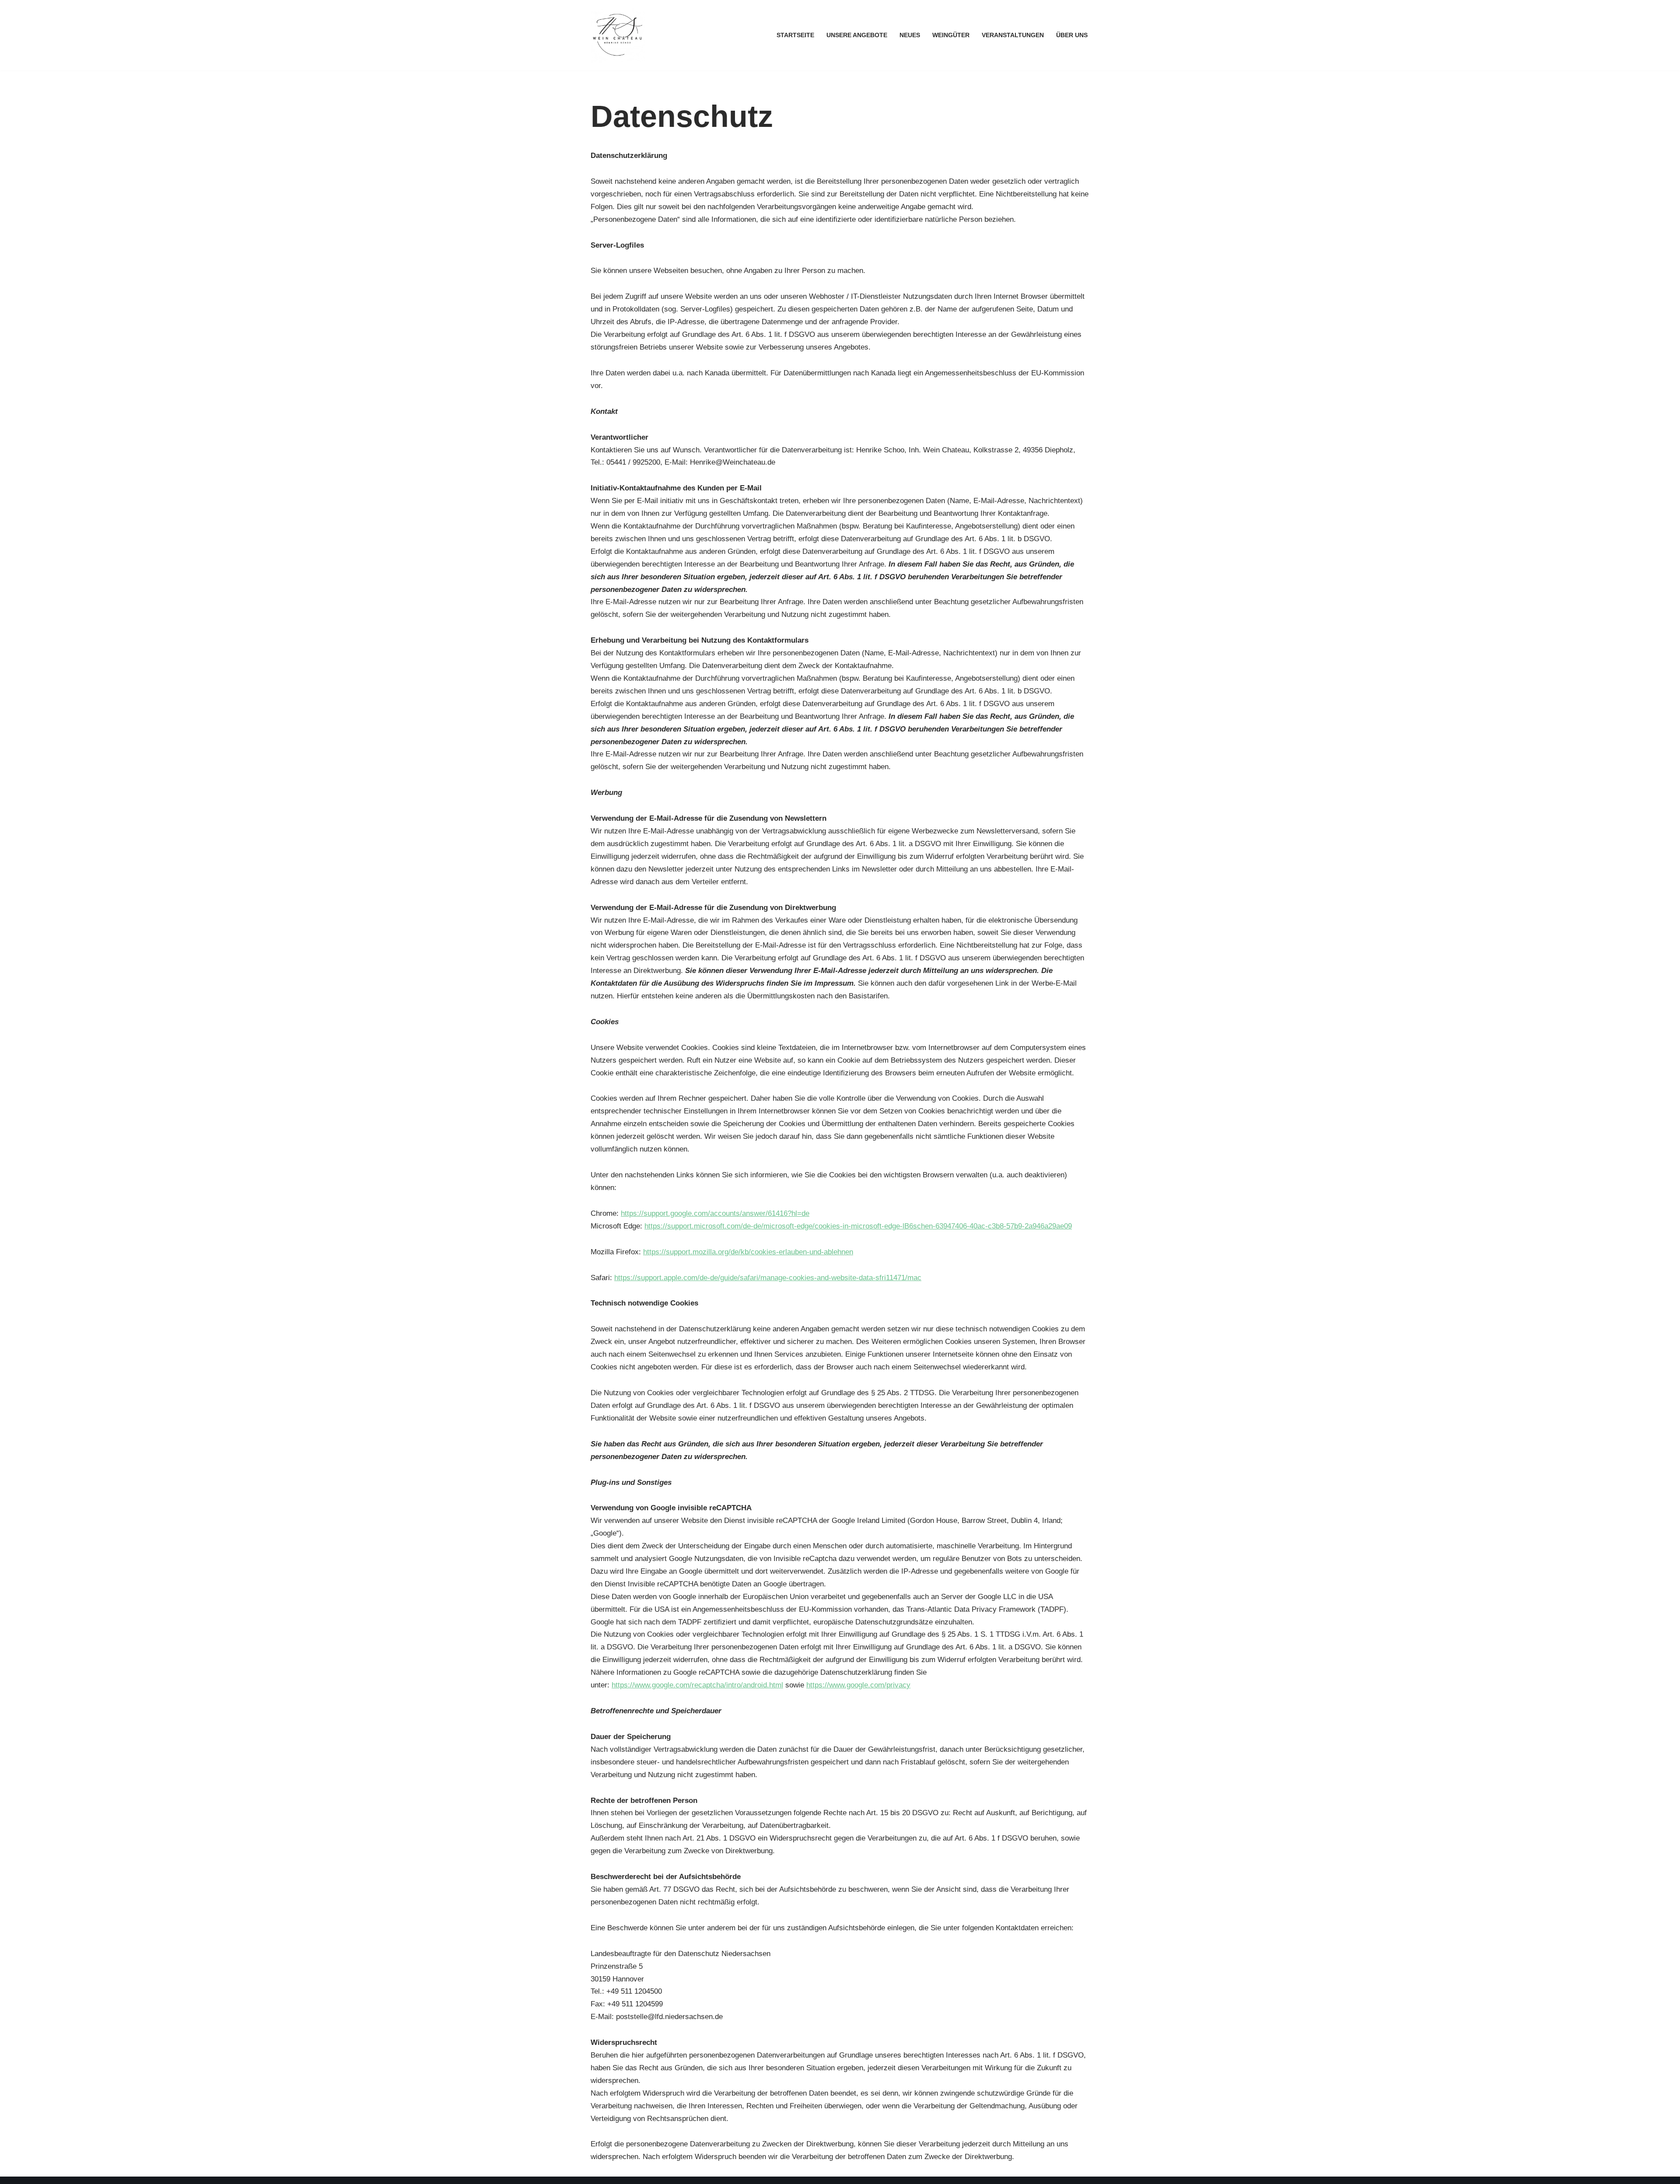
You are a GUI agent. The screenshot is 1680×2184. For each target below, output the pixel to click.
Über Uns (1072, 35)
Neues (910, 35)
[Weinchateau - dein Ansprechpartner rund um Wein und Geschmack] (618, 35)
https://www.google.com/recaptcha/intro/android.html (697, 1685)
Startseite (795, 35)
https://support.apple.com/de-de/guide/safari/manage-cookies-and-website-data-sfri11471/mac (768, 1278)
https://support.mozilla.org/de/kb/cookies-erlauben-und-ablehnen (748, 1252)
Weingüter (951, 35)
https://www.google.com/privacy (858, 1685)
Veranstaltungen (1013, 35)
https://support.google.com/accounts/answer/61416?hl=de (715, 1213)
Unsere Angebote (857, 35)
